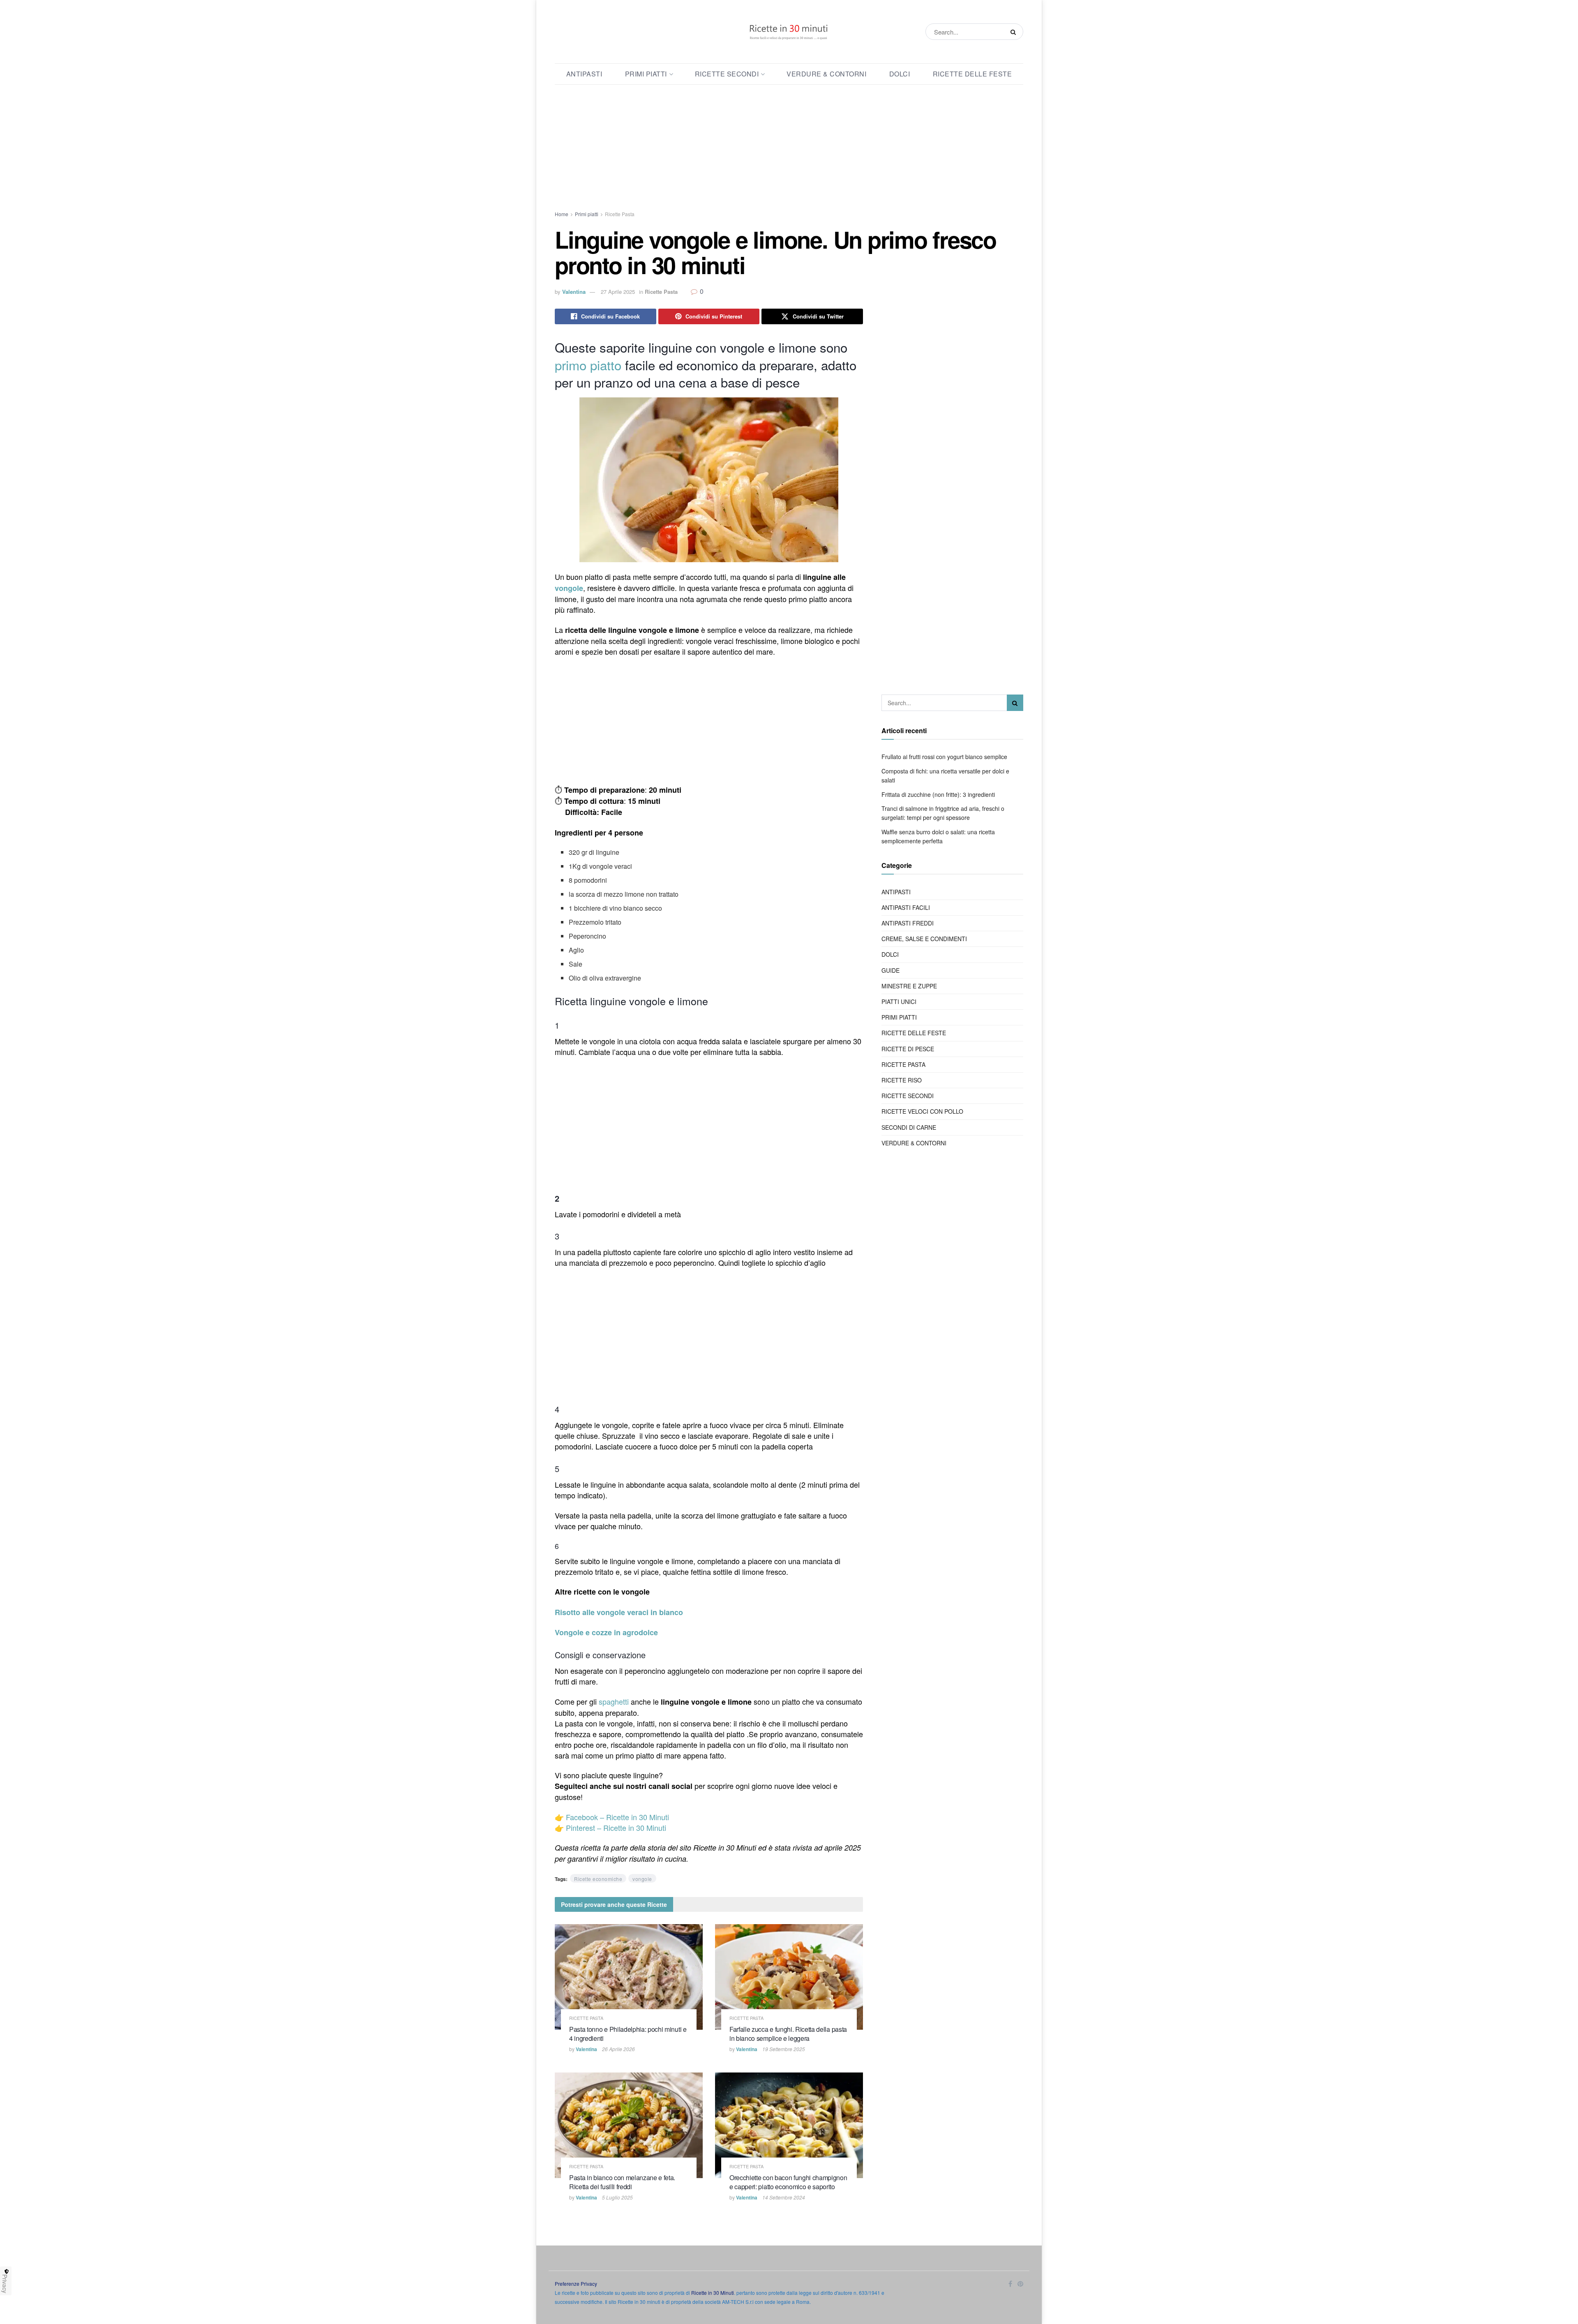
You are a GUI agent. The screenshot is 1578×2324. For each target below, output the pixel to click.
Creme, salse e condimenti (924, 939)
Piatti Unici (899, 1002)
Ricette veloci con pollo (922, 1111)
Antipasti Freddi (908, 923)
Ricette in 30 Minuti (713, 2293)
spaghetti (614, 1701)
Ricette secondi (727, 74)
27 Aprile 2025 (618, 292)
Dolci (900, 74)
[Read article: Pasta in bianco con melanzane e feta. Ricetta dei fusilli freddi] (629, 2125)
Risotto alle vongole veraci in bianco (619, 1612)
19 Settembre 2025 (784, 2049)
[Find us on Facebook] (1010, 2284)
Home (562, 214)
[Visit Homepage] (789, 32)
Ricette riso (902, 1080)
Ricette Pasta (620, 214)
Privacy (5, 2284)
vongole (569, 588)
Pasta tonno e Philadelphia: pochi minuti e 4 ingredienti (628, 2034)
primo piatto (588, 365)
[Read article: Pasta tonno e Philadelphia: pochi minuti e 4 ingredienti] (629, 1977)
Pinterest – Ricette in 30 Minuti (616, 1828)
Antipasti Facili (906, 907)
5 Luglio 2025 (617, 2197)
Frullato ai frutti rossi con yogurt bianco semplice (944, 757)
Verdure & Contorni (826, 74)
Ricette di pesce (908, 1049)
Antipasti (584, 74)
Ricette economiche (598, 1879)
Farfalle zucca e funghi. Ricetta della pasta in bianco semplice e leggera (788, 2034)
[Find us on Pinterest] (1020, 2284)
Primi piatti (646, 74)
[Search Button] (1015, 32)
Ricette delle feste (972, 74)
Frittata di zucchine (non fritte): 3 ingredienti (938, 794)
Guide (891, 970)
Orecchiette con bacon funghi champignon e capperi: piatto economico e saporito (788, 2182)
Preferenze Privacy (576, 2284)
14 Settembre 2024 (784, 2197)
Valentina (574, 292)
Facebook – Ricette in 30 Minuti (617, 1817)
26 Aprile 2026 (618, 2049)
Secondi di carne (909, 1127)
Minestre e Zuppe (909, 986)
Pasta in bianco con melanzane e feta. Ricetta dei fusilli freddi (622, 2182)
